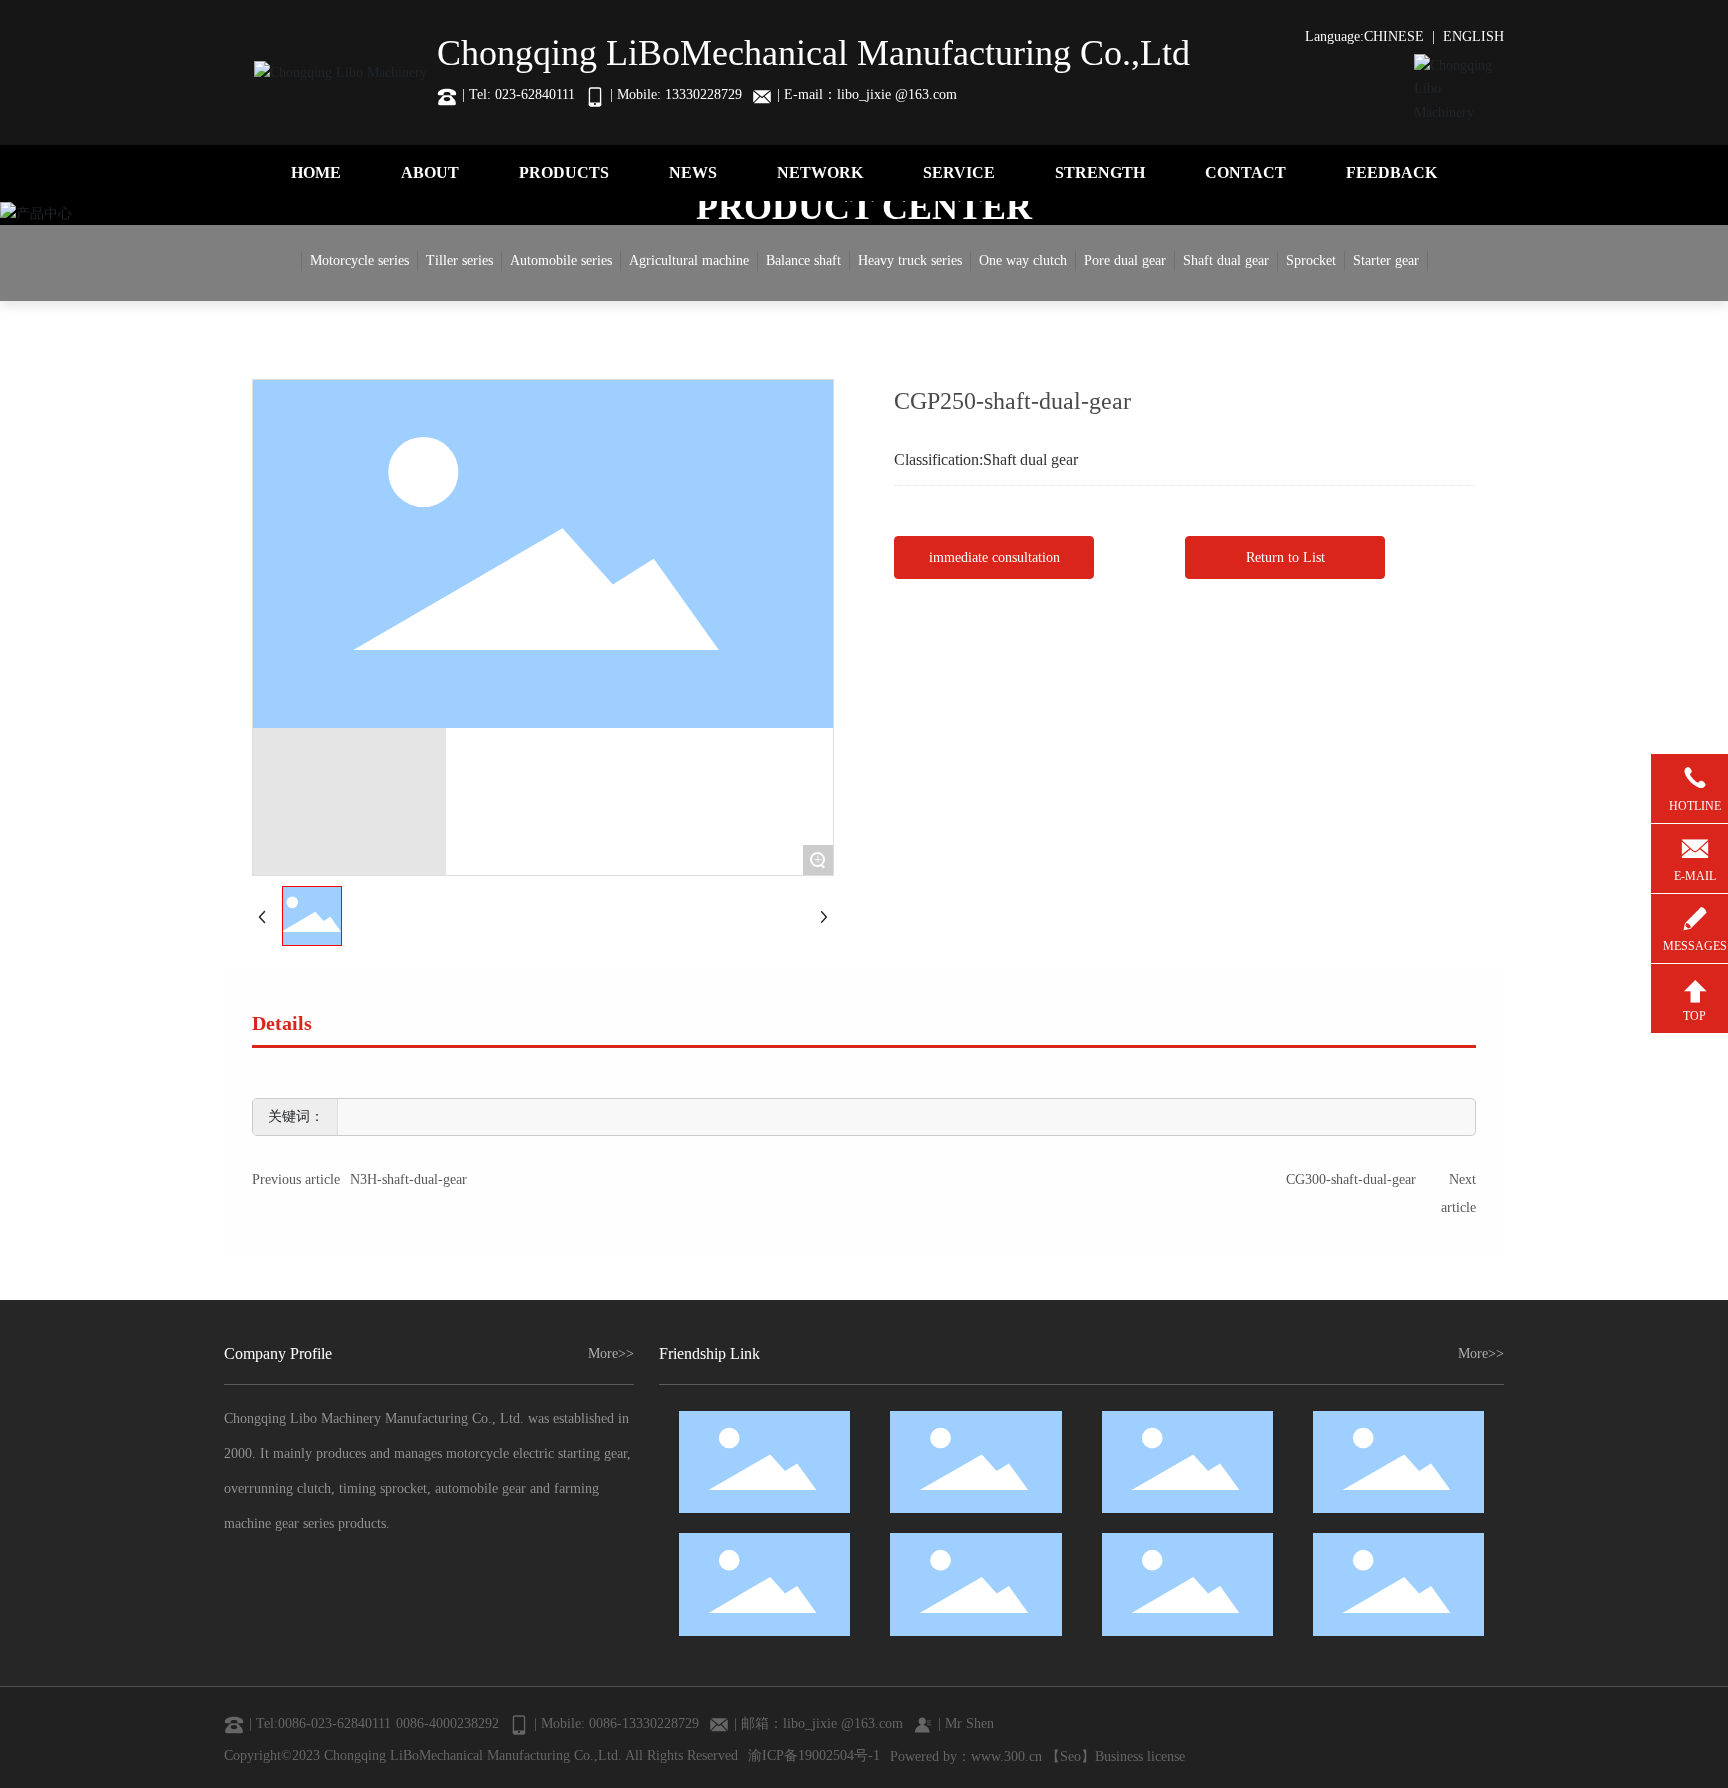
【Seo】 (1070, 1756)
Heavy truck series (910, 260)
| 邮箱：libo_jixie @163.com (818, 1723)
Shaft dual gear (1226, 260)
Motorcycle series (359, 260)
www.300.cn (1006, 1756)
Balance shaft (803, 260)
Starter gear (1386, 260)
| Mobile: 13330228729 (676, 94)
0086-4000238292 (447, 1723)
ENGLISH (1473, 36)
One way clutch (1023, 260)
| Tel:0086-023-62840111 (320, 1723)
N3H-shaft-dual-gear (408, 1179)
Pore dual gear (1125, 260)
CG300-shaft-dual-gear (1351, 1179)
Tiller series (459, 260)
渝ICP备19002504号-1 (814, 1755)
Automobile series (561, 260)
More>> (611, 1353)
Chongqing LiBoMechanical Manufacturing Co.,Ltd (813, 53)
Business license (1140, 1756)
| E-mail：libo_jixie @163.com (867, 94)
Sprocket (1311, 260)
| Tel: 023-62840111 (518, 94)
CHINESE (1394, 36)
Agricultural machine (689, 260)
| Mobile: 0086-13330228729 (616, 1723)
